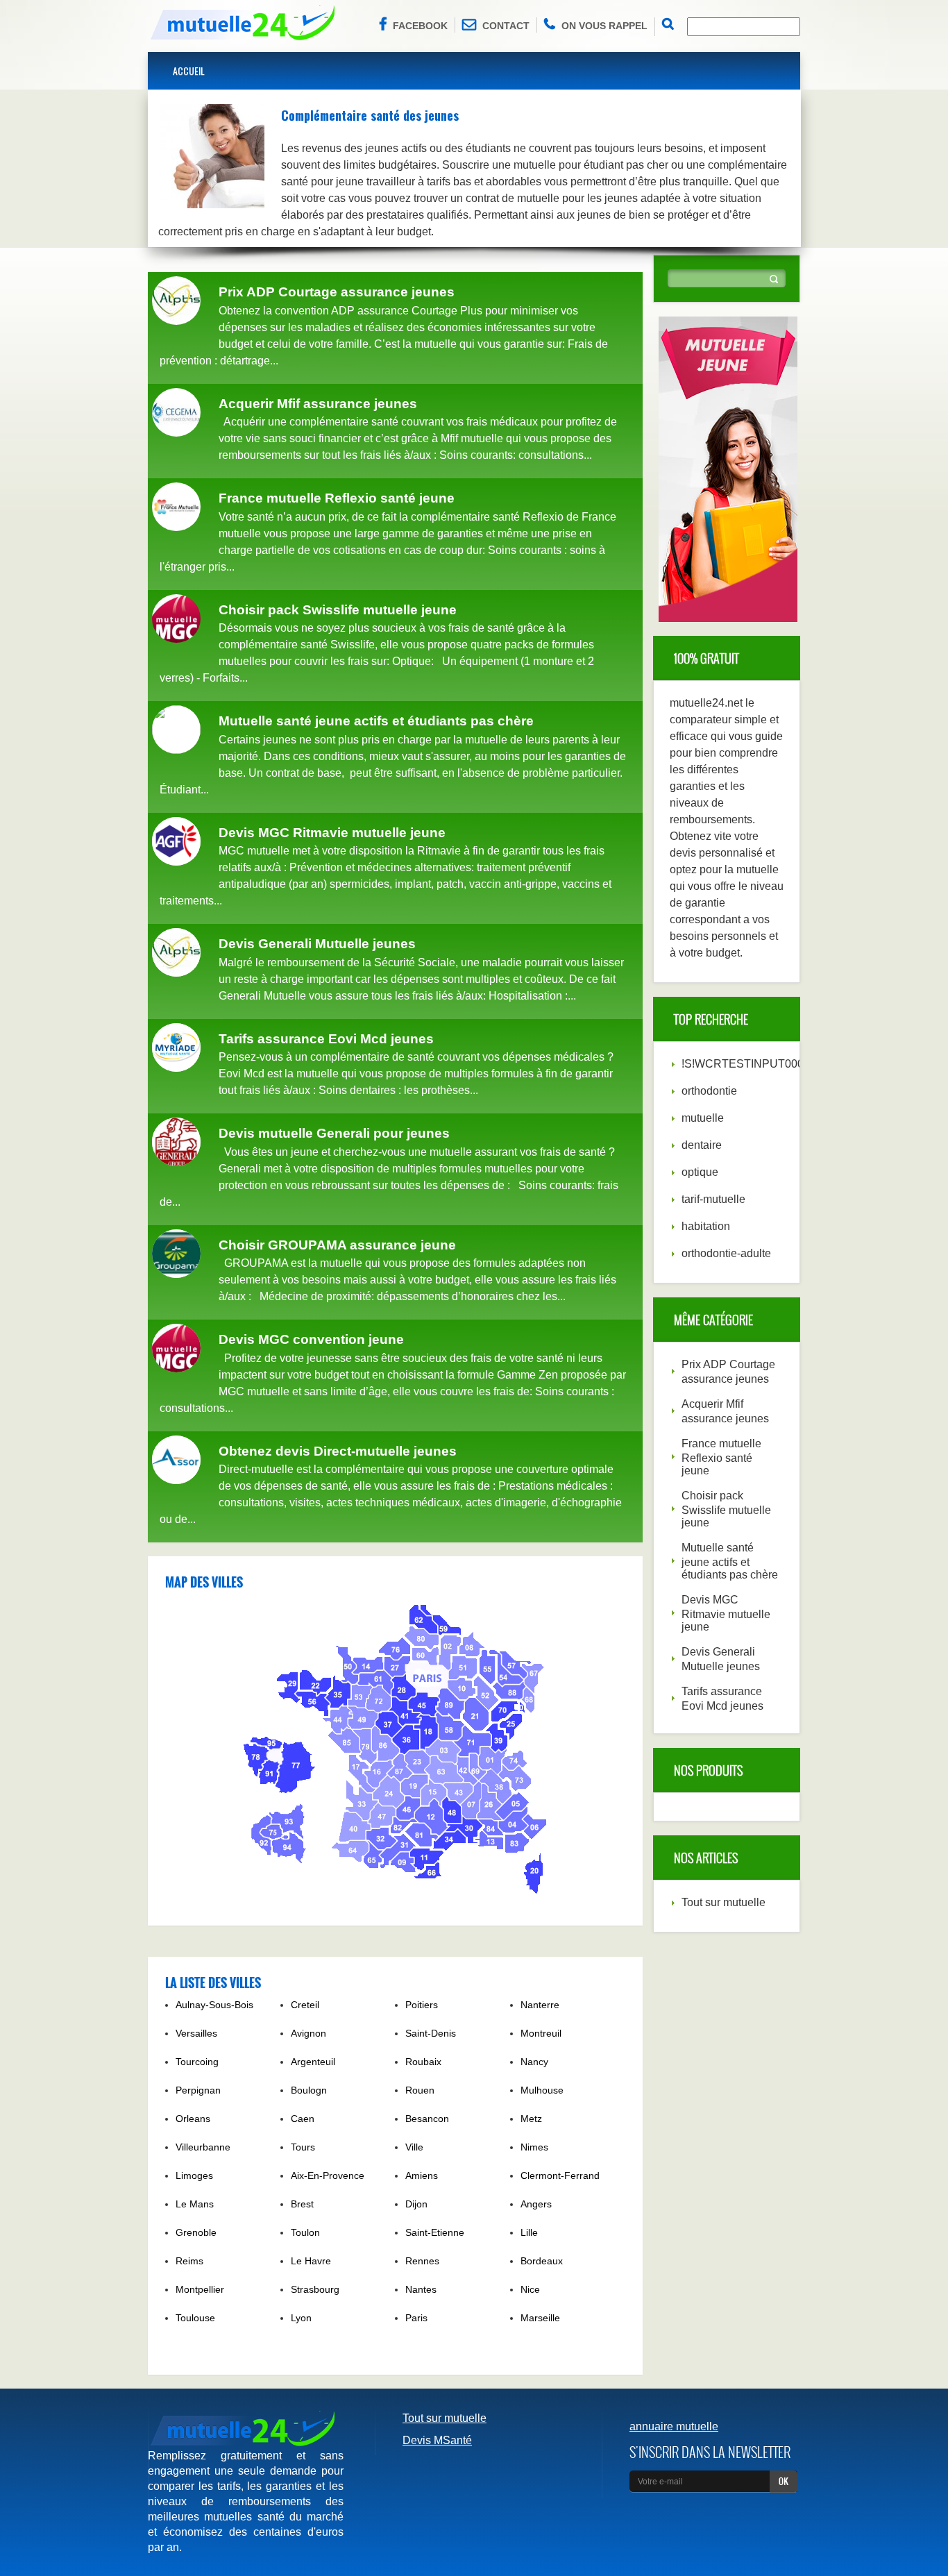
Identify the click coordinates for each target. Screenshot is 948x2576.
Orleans (193, 2119)
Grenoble (196, 2232)
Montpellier (200, 2289)
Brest (302, 2204)
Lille (529, 2232)
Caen (303, 2119)
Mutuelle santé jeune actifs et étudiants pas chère (376, 721)
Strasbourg (315, 2289)
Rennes (422, 2261)
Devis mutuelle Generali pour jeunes (334, 1133)
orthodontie (709, 1091)
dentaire (702, 1145)
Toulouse (195, 2318)
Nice (530, 2289)
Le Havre (311, 2261)
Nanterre (540, 2005)
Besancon (427, 2119)
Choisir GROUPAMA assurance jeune (337, 1245)
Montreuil (541, 2033)
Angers (536, 2204)
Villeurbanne (203, 2147)
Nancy (534, 2062)
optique (700, 1172)
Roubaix (423, 2062)
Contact (506, 26)
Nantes (421, 2289)
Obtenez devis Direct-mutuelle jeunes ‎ (339, 1451)
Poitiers (422, 2005)
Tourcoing (197, 2062)
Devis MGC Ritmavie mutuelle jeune (332, 833)
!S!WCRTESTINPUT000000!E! (759, 1064)
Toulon (305, 2232)
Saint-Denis (431, 2033)
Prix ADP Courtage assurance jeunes (337, 292)
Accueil (189, 70)
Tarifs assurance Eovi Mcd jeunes (326, 1039)
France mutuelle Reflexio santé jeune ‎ (338, 498)
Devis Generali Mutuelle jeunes (317, 944)
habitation (706, 1226)
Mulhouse (542, 2090)
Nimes (534, 2147)
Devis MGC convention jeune (311, 1339)
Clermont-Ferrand (560, 2175)
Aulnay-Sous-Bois (214, 2005)
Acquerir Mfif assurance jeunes (318, 404)
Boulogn (309, 2090)
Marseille (540, 2318)
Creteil (305, 2005)
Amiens (422, 2175)
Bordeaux (542, 2261)
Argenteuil (313, 2062)
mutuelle (703, 1118)
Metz (531, 2119)
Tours (303, 2147)
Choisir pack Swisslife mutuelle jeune (338, 610)
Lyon (301, 2318)
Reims (189, 2261)
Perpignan (198, 2090)
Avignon (308, 2033)
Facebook (420, 26)
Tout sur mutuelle (723, 1902)
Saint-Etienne (435, 2232)
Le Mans (195, 2204)
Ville (414, 2147)
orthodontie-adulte (726, 1253)
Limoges (194, 2175)
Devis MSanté (437, 2440)
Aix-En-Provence (328, 2175)
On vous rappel (604, 26)
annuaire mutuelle (674, 2426)
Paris (416, 2318)
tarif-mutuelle (713, 1199)
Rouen (420, 2090)
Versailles (196, 2033)
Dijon (416, 2204)
